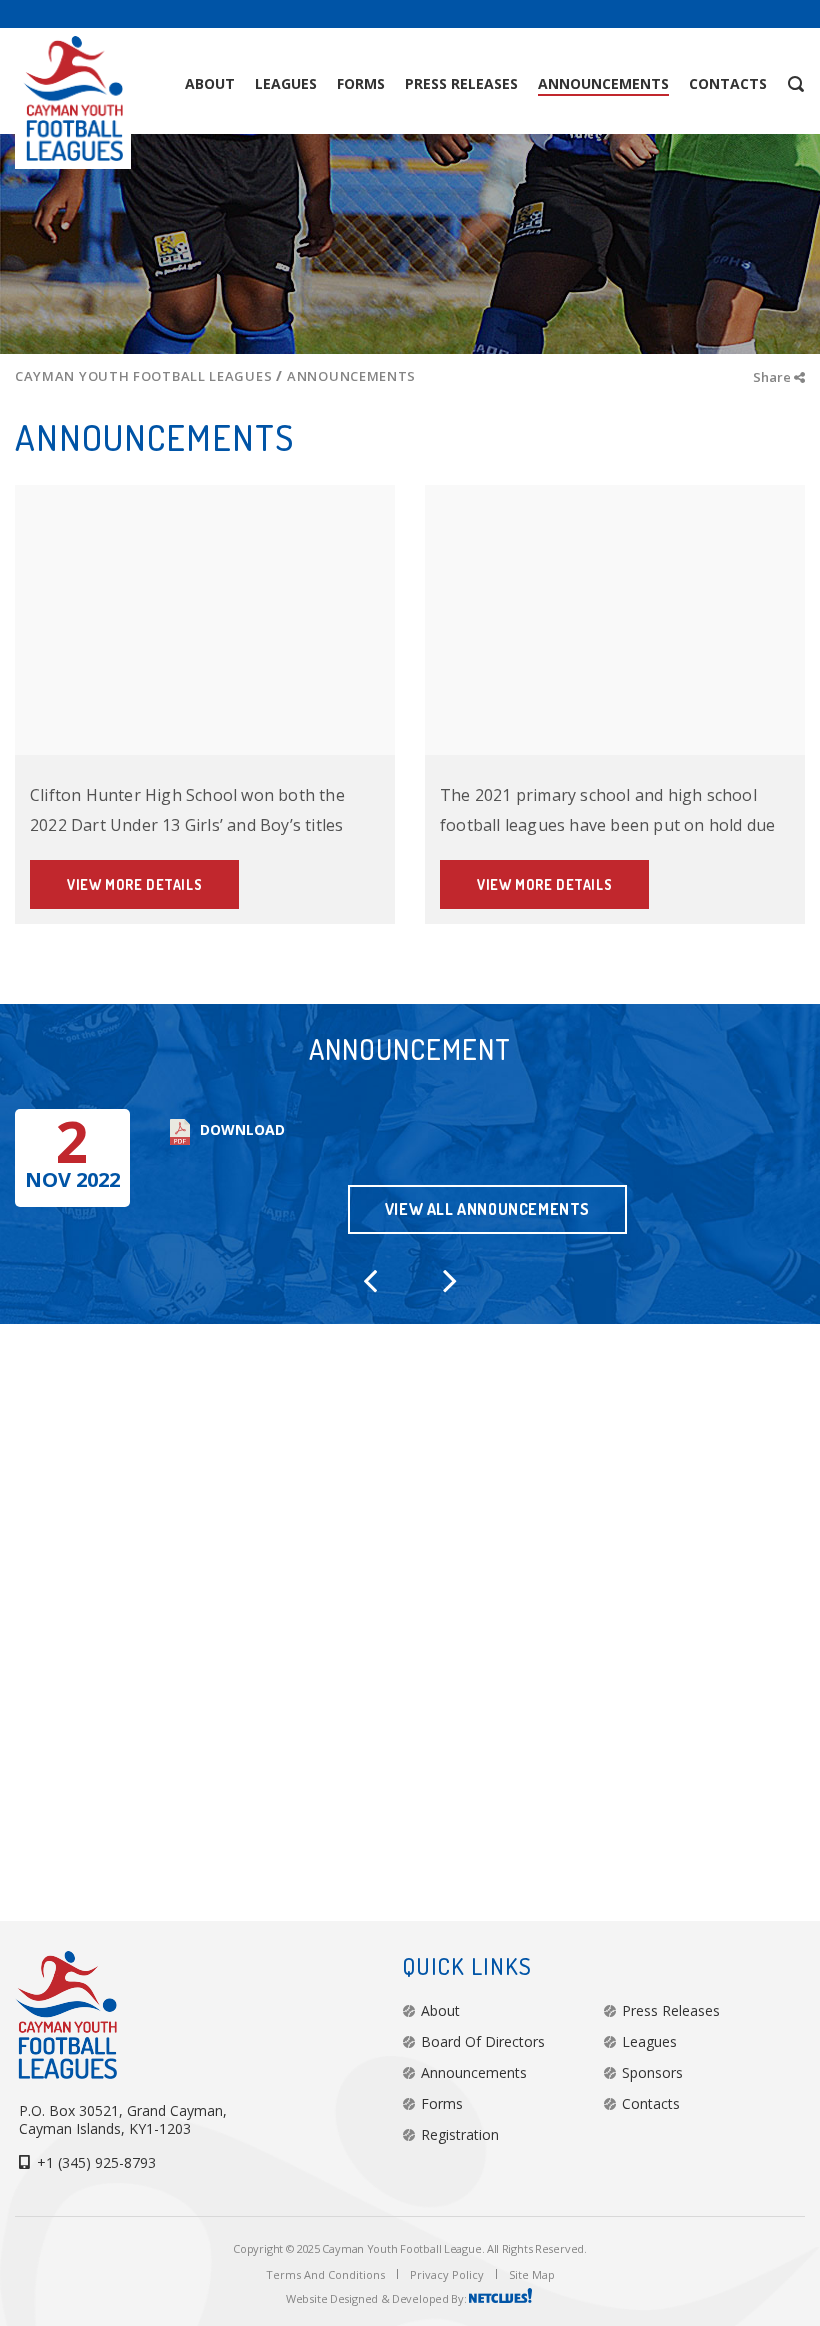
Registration (460, 2134)
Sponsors (652, 2072)
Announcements (474, 2072)
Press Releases (671, 2010)
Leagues (649, 2041)
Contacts (651, 2103)
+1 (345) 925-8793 (96, 2162)
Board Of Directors (483, 2041)
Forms (442, 2103)
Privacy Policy (447, 2274)
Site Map (532, 2274)
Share (773, 377)
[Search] (770, 84)
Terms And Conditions (325, 2274)
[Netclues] (501, 2298)
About (440, 2010)
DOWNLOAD (242, 1129)
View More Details (134, 884)
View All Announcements (487, 1209)
